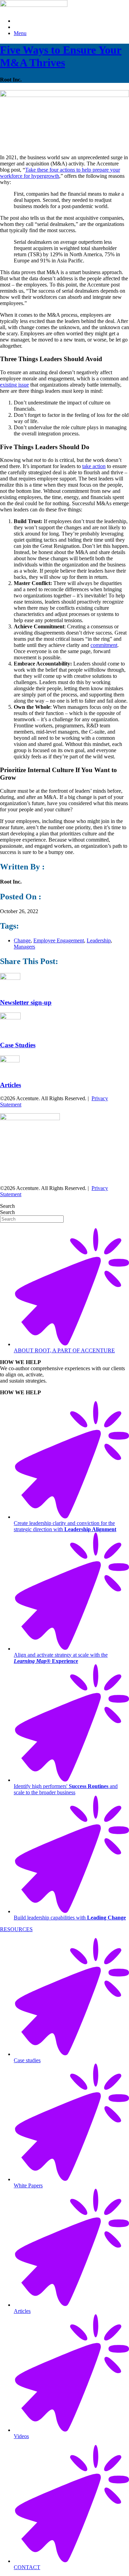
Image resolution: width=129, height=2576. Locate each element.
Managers (24, 947)
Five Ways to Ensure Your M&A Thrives (61, 56)
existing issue (14, 385)
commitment (104, 645)
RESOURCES (16, 1929)
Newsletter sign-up (26, 1002)
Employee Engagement (59, 940)
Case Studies (18, 1045)
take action (94, 466)
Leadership (99, 940)
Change (22, 940)
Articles (10, 1085)
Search (7, 1206)
